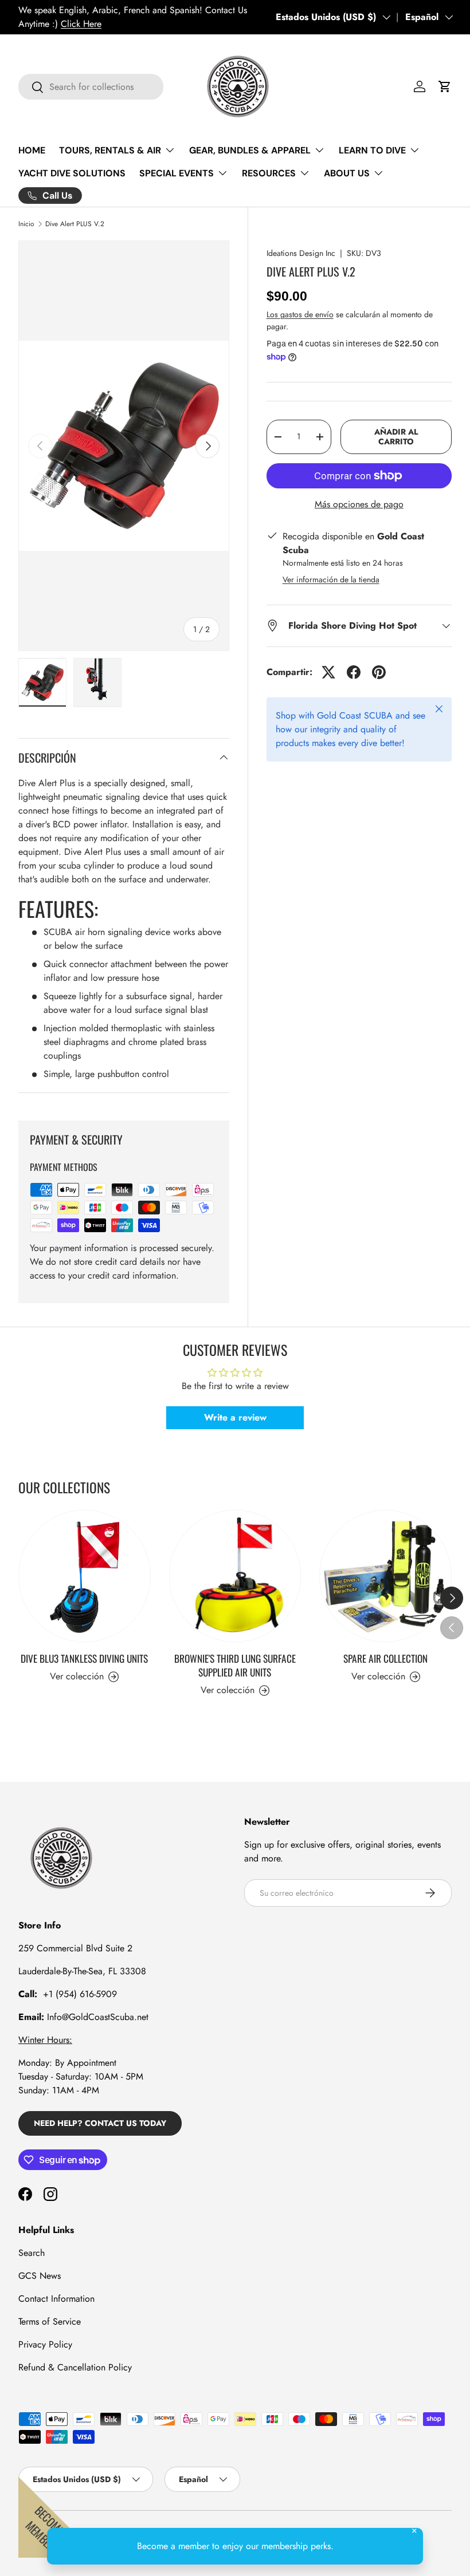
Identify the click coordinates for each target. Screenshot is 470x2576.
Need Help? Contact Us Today (100, 2123)
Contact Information (56, 2299)
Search (32, 2253)
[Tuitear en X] (328, 672)
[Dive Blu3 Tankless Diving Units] (85, 1576)
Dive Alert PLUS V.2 (75, 224)
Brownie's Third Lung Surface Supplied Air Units (235, 1665)
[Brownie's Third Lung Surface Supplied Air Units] (235, 1576)
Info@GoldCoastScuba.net (98, 2017)
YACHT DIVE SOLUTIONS (72, 173)
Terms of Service (50, 2321)
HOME (32, 150)
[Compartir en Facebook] (354, 672)
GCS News (40, 2276)
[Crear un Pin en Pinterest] (379, 672)
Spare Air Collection (385, 1658)
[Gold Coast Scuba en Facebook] (25, 2194)
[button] (445, 86)
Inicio (26, 224)
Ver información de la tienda (331, 579)
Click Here (81, 24)
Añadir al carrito (396, 437)
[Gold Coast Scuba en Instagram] (50, 2194)
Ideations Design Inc (301, 253)
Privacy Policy (45, 2344)
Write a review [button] (235, 1417)
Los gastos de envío (300, 314)
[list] (124, 446)
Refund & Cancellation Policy (75, 2367)
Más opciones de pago (359, 504)
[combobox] (91, 87)
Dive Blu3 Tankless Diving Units (84, 1658)
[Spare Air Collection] (385, 1576)
